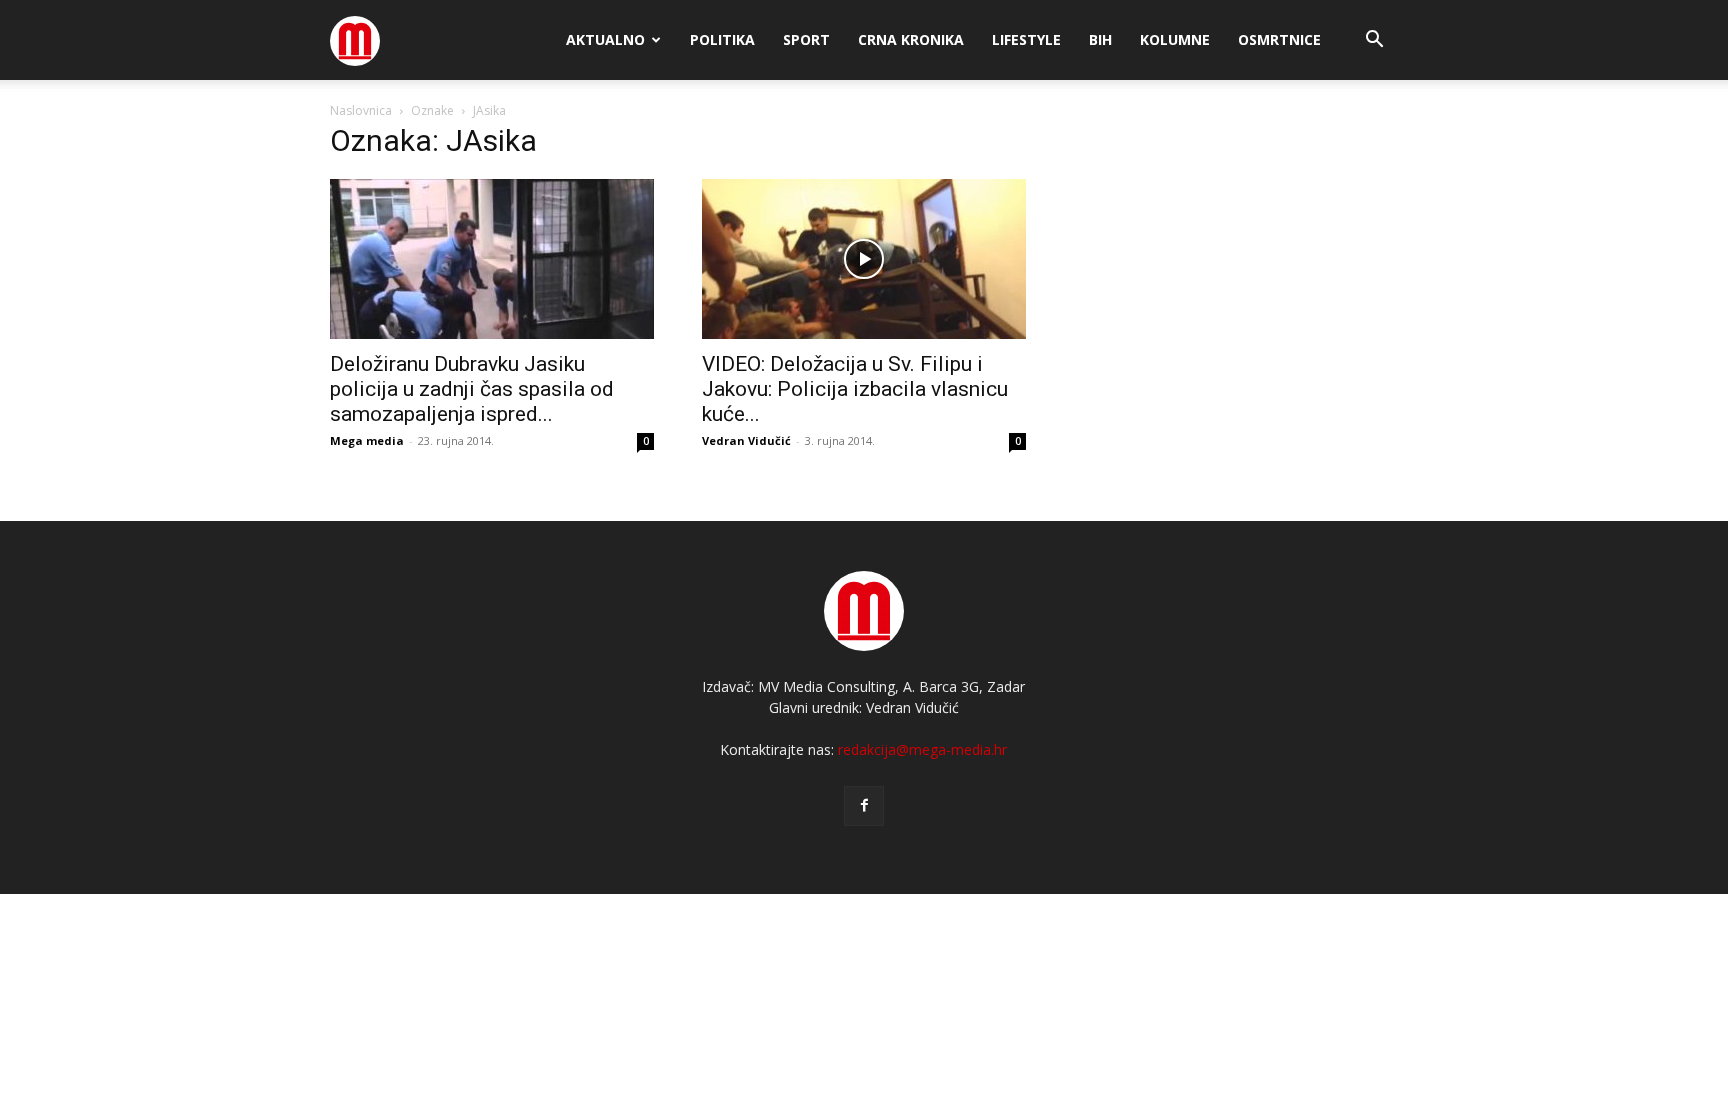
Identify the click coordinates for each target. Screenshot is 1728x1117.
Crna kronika (911, 39)
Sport (806, 39)
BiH (1100, 39)
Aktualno (605, 39)
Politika (722, 39)
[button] (1374, 41)
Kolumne (1175, 39)
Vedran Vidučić (746, 440)
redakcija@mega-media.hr (922, 749)
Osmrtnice (1279, 39)
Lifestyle (1026, 39)
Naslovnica (361, 110)
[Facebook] (864, 806)
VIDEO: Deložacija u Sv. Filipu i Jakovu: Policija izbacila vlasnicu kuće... (855, 389)
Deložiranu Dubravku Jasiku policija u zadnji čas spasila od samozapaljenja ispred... (472, 389)
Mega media (367, 440)
